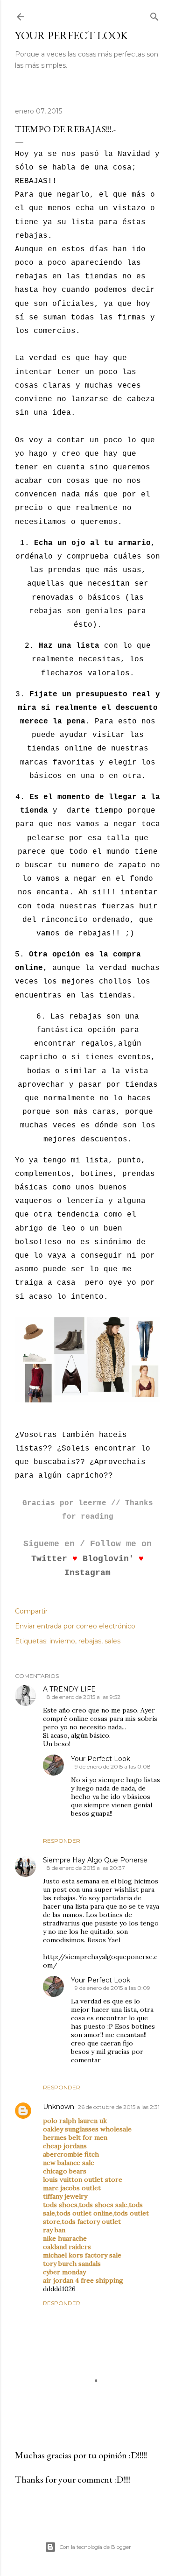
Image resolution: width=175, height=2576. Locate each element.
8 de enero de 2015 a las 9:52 (84, 1697)
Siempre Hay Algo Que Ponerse (95, 1860)
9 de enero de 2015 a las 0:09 (112, 1988)
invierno (62, 1641)
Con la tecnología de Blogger (95, 2547)
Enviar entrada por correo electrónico (75, 1626)
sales (112, 1641)
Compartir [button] (31, 1611)
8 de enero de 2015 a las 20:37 (86, 1868)
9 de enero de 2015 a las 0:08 (113, 1766)
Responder (62, 1841)
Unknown (59, 2107)
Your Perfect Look (71, 35)
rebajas (90, 1641)
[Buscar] (154, 15)
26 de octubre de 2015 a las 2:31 (119, 2107)
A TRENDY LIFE (69, 1689)
